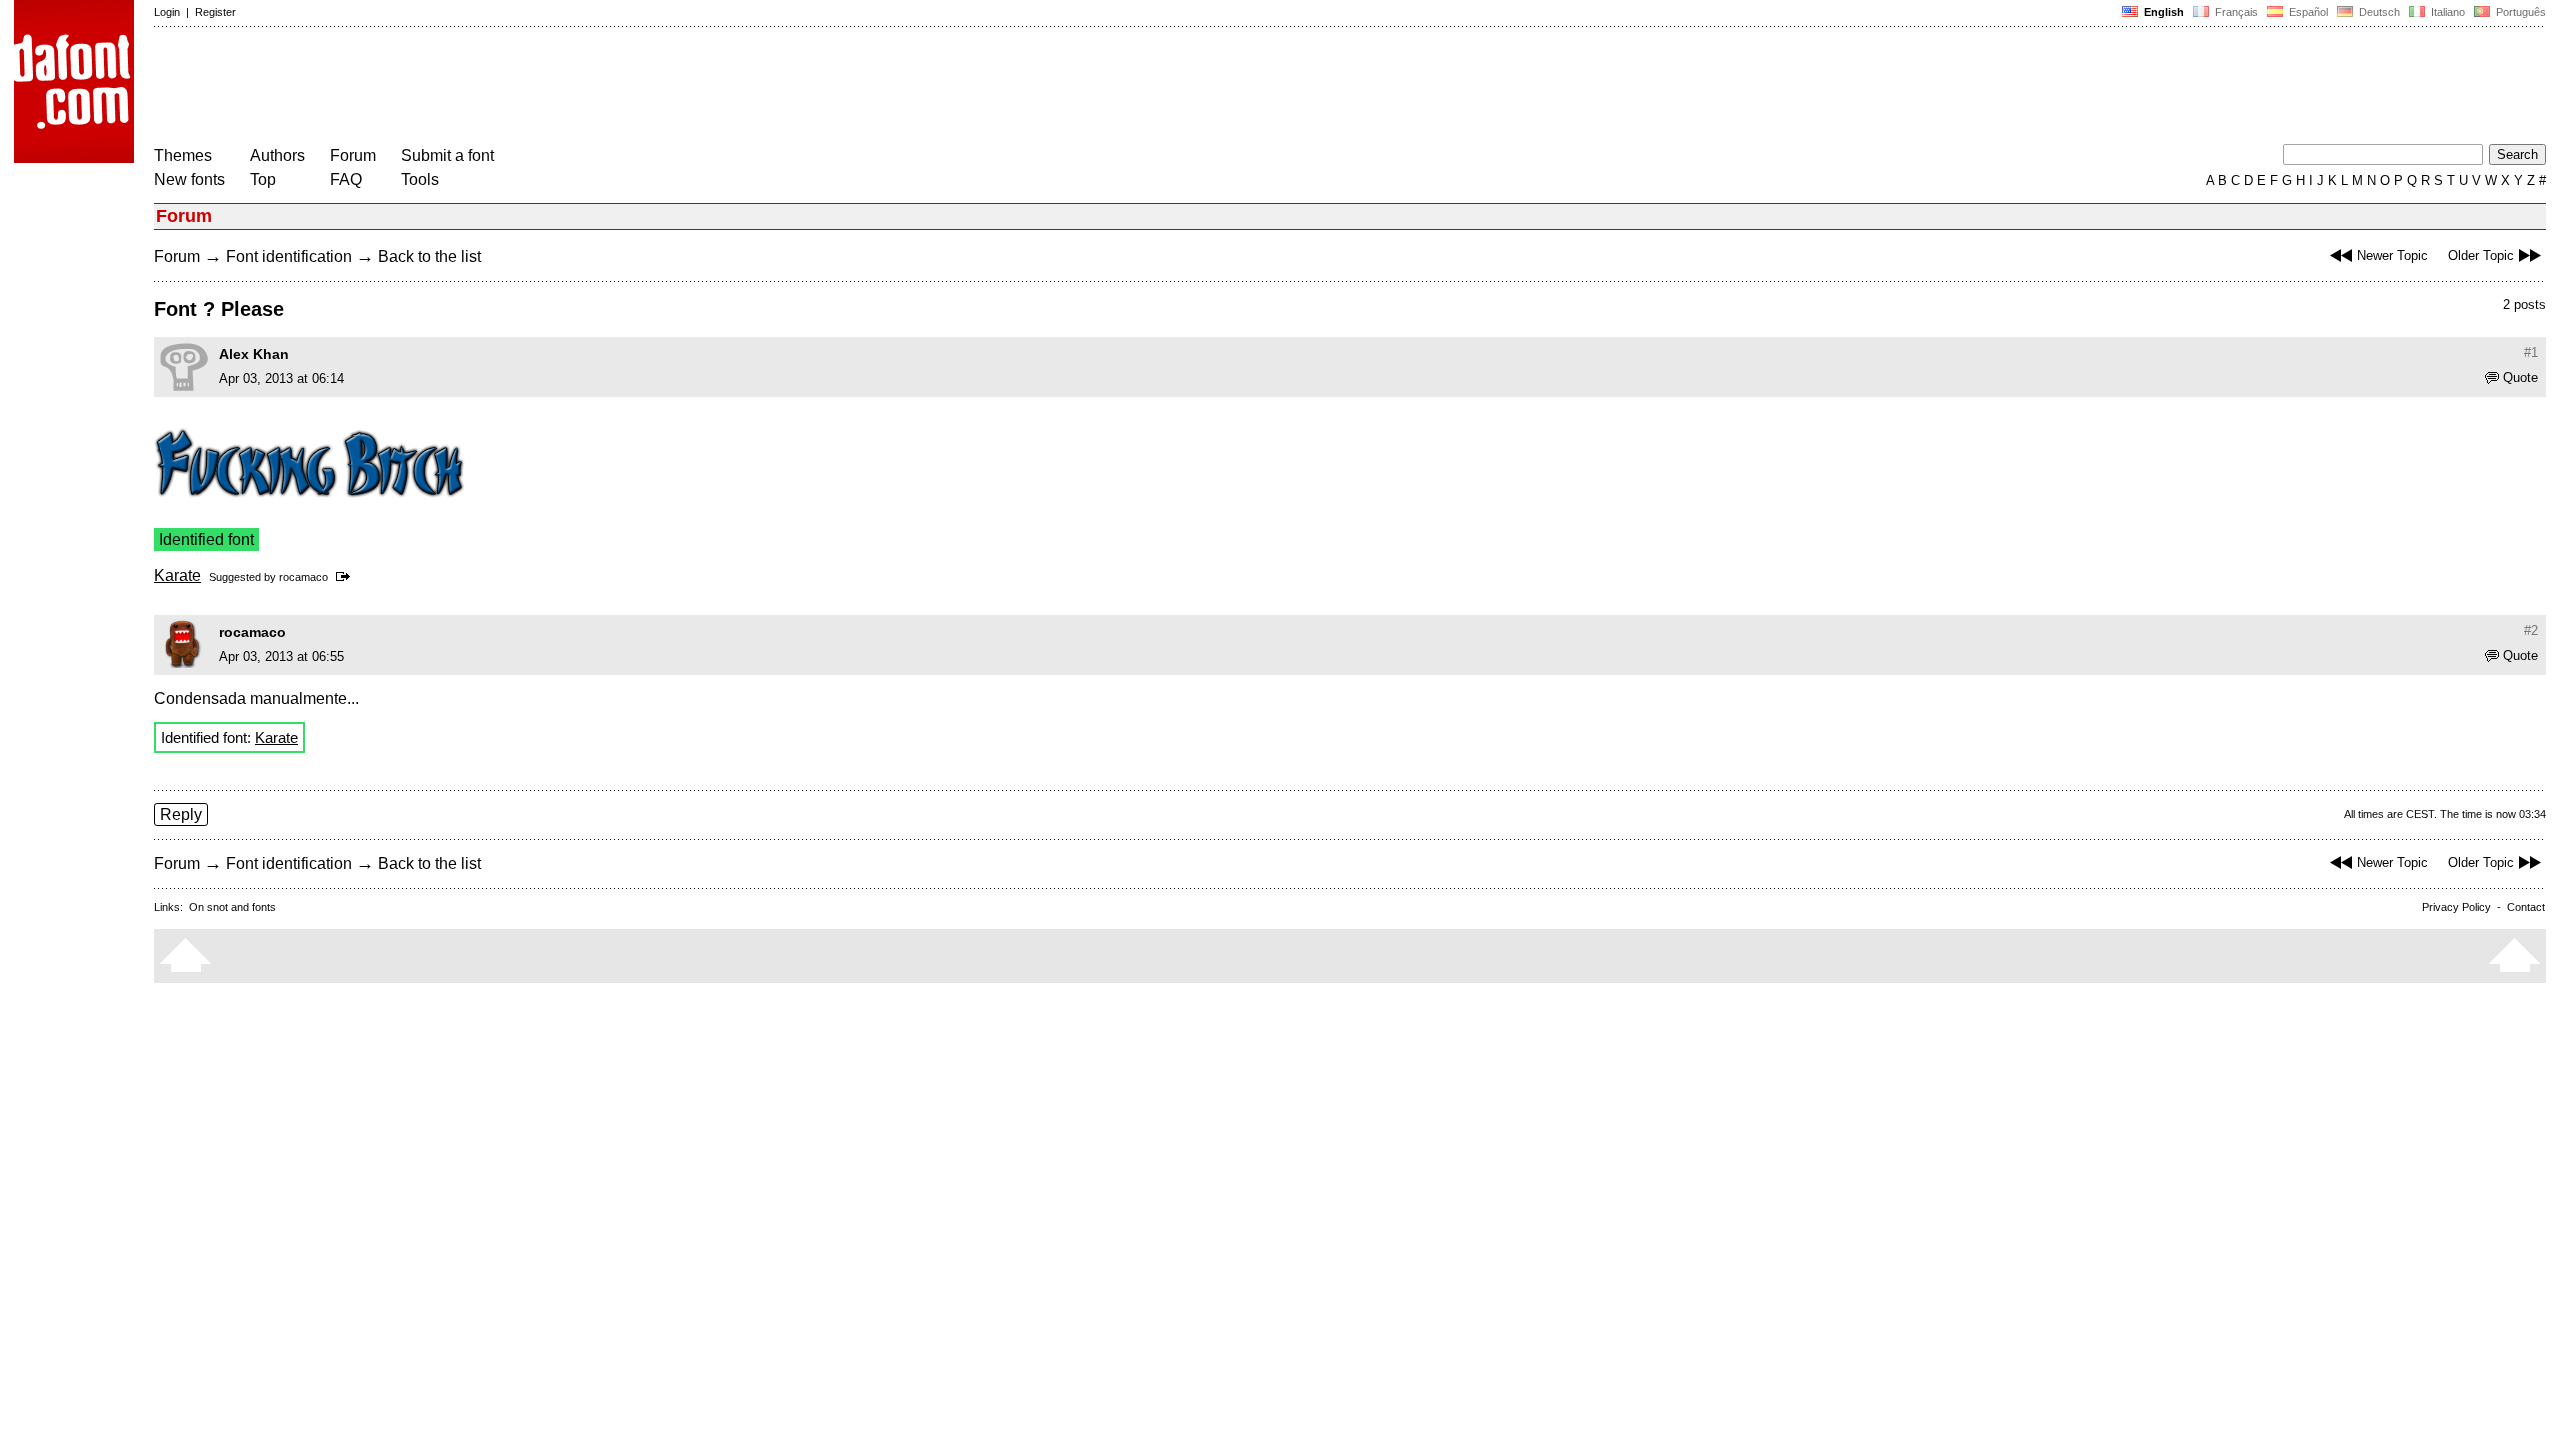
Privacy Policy (2456, 907)
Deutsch (2378, 12)
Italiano (2446, 12)
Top (263, 179)
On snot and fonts (232, 907)
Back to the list (429, 256)
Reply (181, 814)
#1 (2531, 352)
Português (2518, 12)
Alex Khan (254, 354)
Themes (183, 155)
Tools (420, 179)
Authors (277, 155)
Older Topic (2481, 255)
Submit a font (447, 155)
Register (215, 12)
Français (2235, 12)
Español (2307, 12)
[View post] (346, 577)
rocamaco (303, 577)
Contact (2526, 907)
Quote (2520, 377)
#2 (2531, 630)
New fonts (189, 179)
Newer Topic (2392, 255)
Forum (353, 155)
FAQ (346, 179)
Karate (177, 575)
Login (167, 12)
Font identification (289, 256)
